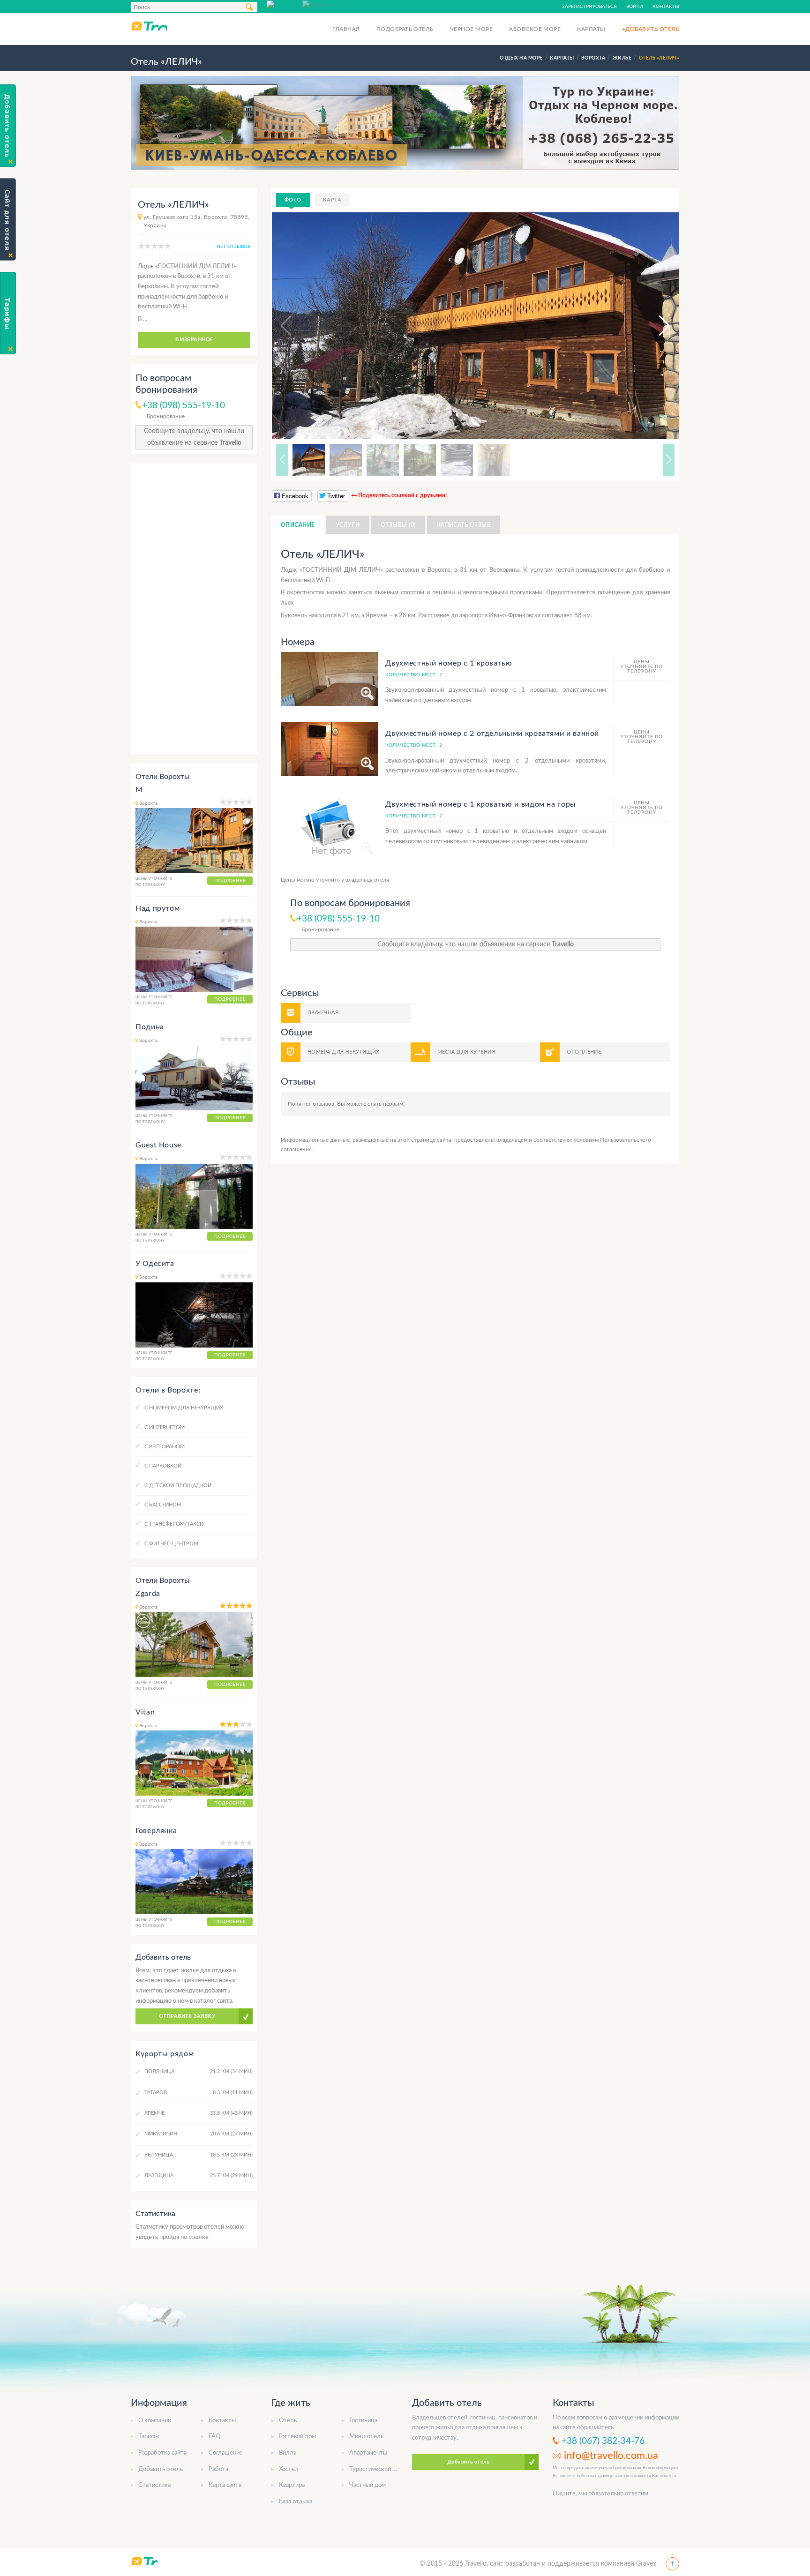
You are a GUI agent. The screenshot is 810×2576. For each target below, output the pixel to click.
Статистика (154, 2485)
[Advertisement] (194, 609)
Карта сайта (225, 2485)
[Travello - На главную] (149, 26)
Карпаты (591, 29)
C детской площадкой (178, 1486)
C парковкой (163, 1466)
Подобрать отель (405, 29)
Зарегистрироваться (589, 7)
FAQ (214, 2437)
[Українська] (320, 4)
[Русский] (285, 4)
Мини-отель (366, 2437)
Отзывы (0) (398, 525)
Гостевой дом (297, 2437)
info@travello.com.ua (611, 2456)
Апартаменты (368, 2453)
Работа (218, 2469)
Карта (332, 200)
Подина (150, 1027)
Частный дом (367, 2485)
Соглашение (226, 2453)
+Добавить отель (651, 29)
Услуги (348, 525)
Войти (635, 7)
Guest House (158, 1145)
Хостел (289, 2469)
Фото (293, 200)
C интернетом (165, 1427)
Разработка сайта (162, 2453)
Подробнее (230, 881)
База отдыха (296, 2502)
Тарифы (149, 2437)
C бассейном (163, 1505)
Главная (346, 29)
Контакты (666, 7)
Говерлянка (156, 1831)
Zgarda (148, 1594)
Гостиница (363, 2421)
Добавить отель (161, 2469)
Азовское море (535, 29)
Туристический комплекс (384, 2469)
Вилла (288, 2453)
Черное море (471, 29)
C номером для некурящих (184, 1408)
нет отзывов (233, 247)
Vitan (145, 1712)
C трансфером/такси (174, 1524)
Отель (288, 2421)
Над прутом (157, 908)
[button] (656, 326)
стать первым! (386, 1104)
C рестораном (165, 1447)
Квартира (292, 2485)
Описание (298, 525)
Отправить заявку (187, 2016)
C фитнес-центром (171, 1544)
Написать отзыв (464, 525)
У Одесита (155, 1264)
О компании (155, 2421)
